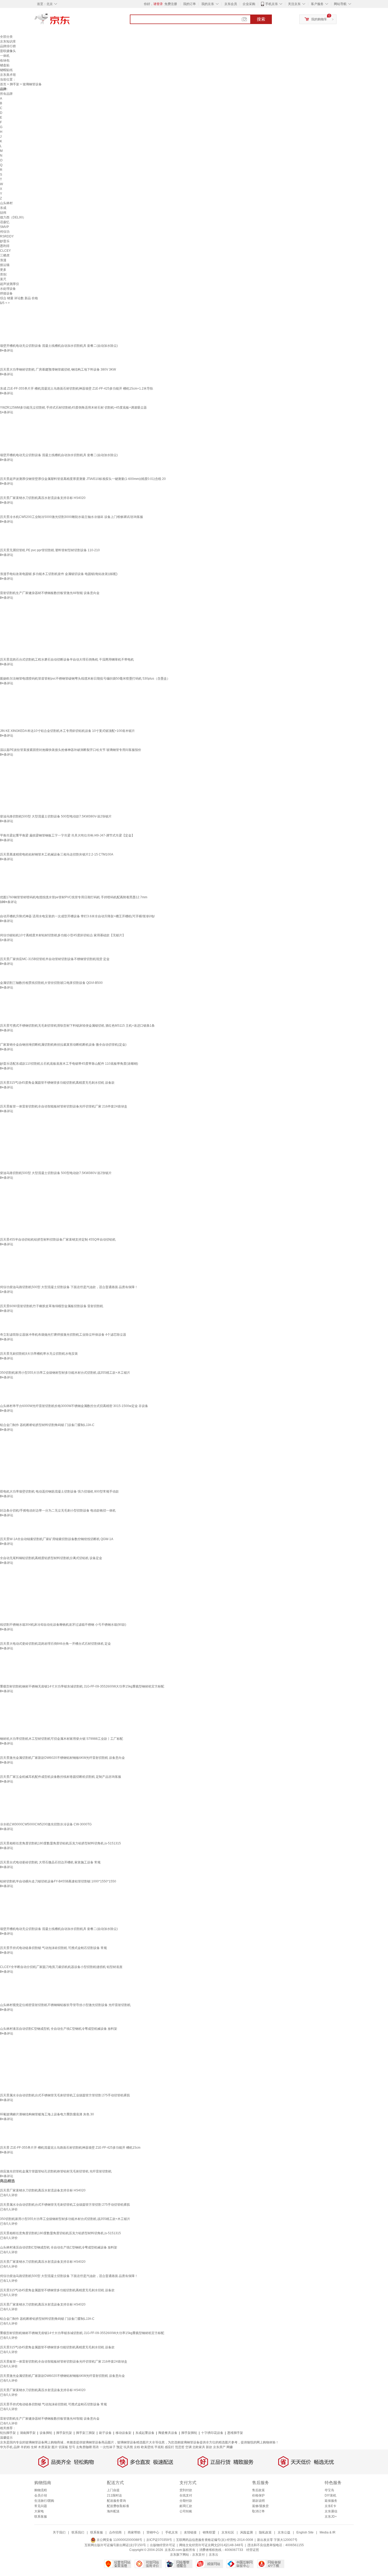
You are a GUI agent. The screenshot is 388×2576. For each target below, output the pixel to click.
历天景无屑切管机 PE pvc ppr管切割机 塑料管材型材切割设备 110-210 (50, 550)
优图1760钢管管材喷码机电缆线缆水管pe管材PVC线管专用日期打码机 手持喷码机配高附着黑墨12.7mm (74, 897)
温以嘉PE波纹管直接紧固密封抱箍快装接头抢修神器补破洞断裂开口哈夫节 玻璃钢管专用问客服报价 (71, 750)
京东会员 (231, 4)
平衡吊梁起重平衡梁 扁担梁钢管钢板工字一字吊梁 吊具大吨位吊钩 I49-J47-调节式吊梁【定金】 (67, 835)
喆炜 (3, 213)
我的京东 (208, 4)
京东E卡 (330, 2506)
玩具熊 (128, 2447)
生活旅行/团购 (44, 2501)
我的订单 (190, 4)
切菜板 (63, 2447)
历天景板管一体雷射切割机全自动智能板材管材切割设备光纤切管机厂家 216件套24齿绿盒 (64, 1106)
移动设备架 (124, 2433)
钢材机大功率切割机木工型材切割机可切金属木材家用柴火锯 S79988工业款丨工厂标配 (61, 1739)
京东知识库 (8, 41)
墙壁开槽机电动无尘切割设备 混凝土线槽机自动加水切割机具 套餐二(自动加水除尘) (59, 346)
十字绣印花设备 (212, 2433)
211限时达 (114, 2495)
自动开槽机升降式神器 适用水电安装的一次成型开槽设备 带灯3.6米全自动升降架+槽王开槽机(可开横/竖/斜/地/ (77, 916)
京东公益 (284, 2532)
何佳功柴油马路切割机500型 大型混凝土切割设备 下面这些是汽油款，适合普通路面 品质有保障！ (69, 1287)
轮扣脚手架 (8, 2433)
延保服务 (331, 2501)
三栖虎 (5, 255)
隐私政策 (265, 2532)
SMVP (4, 227)
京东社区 (228, 2532)
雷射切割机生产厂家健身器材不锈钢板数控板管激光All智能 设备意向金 (50, 593)
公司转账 (186, 2511)
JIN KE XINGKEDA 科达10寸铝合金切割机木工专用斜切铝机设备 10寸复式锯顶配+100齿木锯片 (67, 731)
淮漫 (3, 260)
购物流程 (41, 2490)
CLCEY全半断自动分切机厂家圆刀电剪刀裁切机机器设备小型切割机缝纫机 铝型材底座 (61, 1967)
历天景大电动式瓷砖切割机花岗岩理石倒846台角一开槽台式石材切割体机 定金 (55, 1644)
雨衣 (96, 2447)
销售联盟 (209, 2532)
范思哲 (180, 2447)
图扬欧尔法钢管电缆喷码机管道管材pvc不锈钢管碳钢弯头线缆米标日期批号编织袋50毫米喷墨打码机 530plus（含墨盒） (85, 679)
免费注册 (171, 4)
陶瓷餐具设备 (168, 2433)
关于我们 (59, 2532)
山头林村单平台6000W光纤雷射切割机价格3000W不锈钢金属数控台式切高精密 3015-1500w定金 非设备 (74, 1406)
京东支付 (198, 2555)
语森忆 (5, 222)
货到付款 (186, 2490)
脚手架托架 (64, 2433)
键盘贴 (5, 65)
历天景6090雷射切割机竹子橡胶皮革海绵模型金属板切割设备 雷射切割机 (52, 1306)
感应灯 (169, 2447)
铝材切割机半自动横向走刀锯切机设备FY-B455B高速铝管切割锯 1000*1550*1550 (58, 1881)
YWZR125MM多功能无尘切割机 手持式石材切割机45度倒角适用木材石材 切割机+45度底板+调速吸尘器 (73, 408)
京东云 (214, 2555)
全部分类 (6, 37)
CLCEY (5, 251)
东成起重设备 (145, 2433)
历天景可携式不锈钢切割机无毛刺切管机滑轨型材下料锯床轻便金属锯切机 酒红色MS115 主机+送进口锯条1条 (77, 1026)
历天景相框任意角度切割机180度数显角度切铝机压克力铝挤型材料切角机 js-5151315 (60, 1843)
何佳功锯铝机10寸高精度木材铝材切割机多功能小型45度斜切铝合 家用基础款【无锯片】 (63, 935)
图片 (55, 2447)
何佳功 (5, 232)
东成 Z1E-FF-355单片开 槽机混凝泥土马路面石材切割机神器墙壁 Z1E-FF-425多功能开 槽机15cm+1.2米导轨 (77, 389)
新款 (209, 2447)
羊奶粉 (25, 2447)
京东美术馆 (8, 75)
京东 (70, 21)
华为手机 (6, 2447)
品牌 (17, 2447)
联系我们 (78, 2532)
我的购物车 (319, 19)
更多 (3, 270)
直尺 (3, 279)
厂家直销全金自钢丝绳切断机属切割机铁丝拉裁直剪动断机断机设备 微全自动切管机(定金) (63, 1045)
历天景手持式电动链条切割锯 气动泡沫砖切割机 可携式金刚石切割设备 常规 (53, 1948)
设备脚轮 (46, 2433)
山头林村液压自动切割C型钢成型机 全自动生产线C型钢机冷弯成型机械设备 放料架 (59, 2029)
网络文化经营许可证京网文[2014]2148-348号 (211, 2545)
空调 (188, 2447)
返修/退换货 (260, 2506)
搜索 (261, 19)
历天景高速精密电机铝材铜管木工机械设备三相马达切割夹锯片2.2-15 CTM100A (57, 854)
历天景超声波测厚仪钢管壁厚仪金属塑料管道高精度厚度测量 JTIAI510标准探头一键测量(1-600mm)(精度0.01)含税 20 (83, 479)
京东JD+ (331, 2517)
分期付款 (186, 2501)
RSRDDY (7, 236)
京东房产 (219, 2447)
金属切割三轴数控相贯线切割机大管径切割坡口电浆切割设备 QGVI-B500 (51, 983)
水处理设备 (8, 289)
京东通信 (331, 2511)
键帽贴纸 (6, 70)
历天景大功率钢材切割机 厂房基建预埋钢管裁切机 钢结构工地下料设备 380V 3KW (58, 370)
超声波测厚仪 (10, 284)
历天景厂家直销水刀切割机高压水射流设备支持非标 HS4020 (43, 498)
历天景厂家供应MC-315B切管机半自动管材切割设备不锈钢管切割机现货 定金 (55, 959)
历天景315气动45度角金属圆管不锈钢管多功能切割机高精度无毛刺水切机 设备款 (57, 1083)
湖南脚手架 (28, 2433)
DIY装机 (330, 2495)
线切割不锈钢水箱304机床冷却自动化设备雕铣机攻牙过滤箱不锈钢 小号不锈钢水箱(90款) (63, 1625)
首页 (3, 84)
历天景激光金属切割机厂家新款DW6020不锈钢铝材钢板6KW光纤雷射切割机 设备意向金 (62, 1758)
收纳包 (5, 60)
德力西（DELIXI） (13, 217)
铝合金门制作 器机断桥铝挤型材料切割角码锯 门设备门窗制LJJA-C (47, 1425)
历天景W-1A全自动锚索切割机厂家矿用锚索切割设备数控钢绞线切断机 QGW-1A (57, 1539)
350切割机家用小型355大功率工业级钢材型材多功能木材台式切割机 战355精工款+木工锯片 (65, 1373)
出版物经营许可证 (163, 2545)
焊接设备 (6, 293)
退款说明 (258, 2501)
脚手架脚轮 (189, 2433)
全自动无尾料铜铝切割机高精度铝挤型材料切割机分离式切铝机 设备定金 (51, 1558)
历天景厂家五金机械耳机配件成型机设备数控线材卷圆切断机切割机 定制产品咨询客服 (61, 1777)
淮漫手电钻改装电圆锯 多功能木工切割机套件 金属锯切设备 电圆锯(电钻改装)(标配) (59, 574)
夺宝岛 (329, 2490)
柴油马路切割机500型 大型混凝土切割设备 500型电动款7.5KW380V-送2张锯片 (56, 816)
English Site (305, 2532)
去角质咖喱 (84, 2447)
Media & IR (328, 2532)
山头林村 (6, 203)
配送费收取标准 (118, 2506)
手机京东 (272, 4)
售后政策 (258, 2490)
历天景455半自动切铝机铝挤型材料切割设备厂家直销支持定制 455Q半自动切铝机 (58, 1240)
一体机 (5, 56)
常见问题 (41, 2506)
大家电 (39, 2511)
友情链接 (190, 2532)
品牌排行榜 (8, 46)
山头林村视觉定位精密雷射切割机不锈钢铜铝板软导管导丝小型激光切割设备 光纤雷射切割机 (65, 2005)
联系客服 (41, 2517)
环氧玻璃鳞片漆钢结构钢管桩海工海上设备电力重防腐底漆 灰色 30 (47, 2114)
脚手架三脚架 (86, 2433)
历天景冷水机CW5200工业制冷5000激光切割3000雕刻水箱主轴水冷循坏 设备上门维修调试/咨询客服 (72, 517)
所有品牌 (6, 94)
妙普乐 (5, 241)
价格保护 (258, 2495)
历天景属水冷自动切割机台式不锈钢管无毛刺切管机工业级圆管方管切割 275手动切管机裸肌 (65, 2095)
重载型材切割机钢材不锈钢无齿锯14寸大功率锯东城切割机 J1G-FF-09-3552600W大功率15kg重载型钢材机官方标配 (82, 1686)
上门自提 (113, 2490)
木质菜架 (44, 2447)
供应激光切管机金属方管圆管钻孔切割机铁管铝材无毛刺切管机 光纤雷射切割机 (56, 2171)
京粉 (137, 2447)
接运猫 (5, 265)
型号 (72, 2447)
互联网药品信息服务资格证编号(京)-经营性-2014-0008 (215, 2540)
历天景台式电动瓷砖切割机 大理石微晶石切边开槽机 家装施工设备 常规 (50, 1862)
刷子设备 (105, 2433)
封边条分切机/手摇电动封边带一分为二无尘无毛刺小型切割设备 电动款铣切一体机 (58, 1511)
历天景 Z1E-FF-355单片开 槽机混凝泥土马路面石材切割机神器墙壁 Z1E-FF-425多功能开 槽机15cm (70, 2148)
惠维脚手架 (235, 2433)
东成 (3, 208)
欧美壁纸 (147, 2447)
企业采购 (249, 4)
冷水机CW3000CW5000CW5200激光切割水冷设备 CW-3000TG (46, 1824)
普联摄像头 (8, 51)
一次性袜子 (108, 2447)
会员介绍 (41, 2495)
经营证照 (253, 2550)
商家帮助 (134, 2532)
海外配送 (113, 2511)
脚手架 (15, 84)
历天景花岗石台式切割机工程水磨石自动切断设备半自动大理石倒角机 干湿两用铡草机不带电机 (67, 660)
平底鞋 (159, 2447)
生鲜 (34, 2447)
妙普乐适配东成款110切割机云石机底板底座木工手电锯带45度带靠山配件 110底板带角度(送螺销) (69, 1064)
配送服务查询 (116, 2501)
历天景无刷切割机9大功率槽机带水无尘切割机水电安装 (39, 1354)
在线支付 (186, 2495)
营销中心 (153, 2532)
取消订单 (258, 2511)
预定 (120, 2447)
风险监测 (247, 2532)
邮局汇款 (186, 2506)
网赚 (230, 2447)
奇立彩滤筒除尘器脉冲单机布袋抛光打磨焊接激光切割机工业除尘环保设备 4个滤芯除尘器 (63, 1335)
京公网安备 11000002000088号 (119, 2540)
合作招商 (115, 2532)
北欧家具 (199, 2447)
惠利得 (5, 246)
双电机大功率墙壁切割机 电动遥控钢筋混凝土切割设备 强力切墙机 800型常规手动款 (59, 1492)
